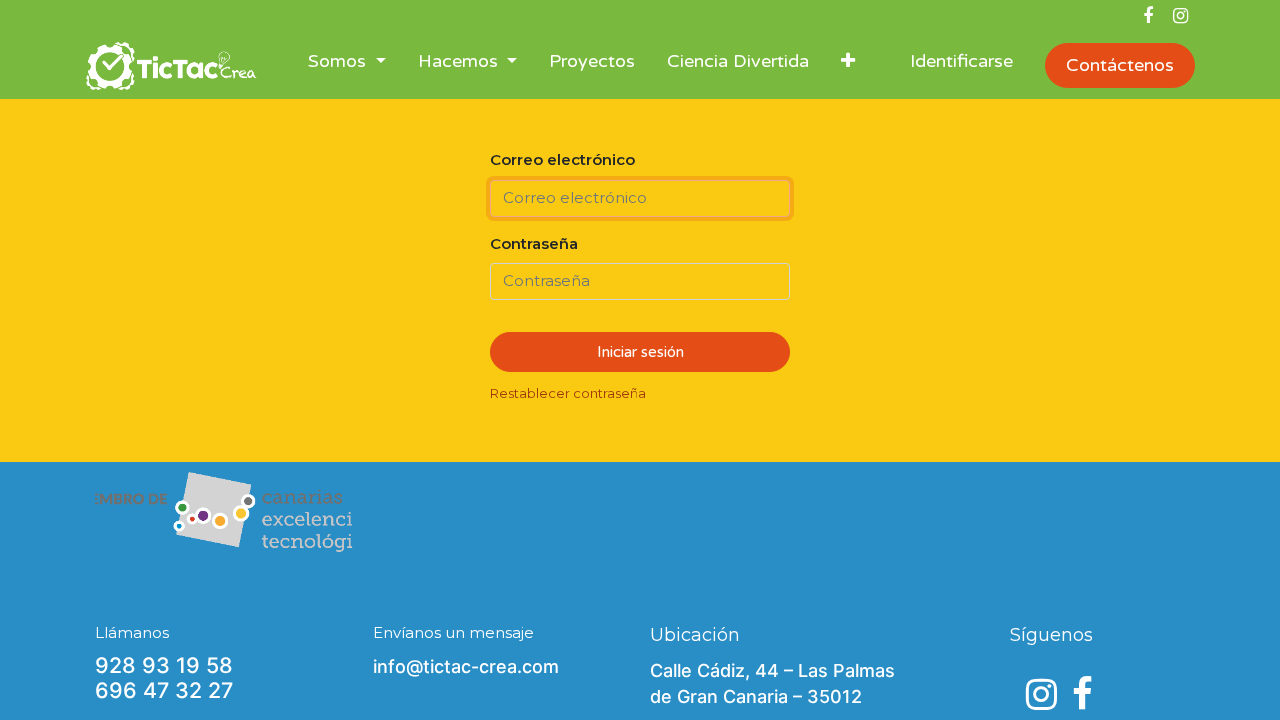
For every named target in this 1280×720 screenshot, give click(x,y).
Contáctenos (1120, 65)
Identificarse (961, 61)
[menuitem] (592, 65)
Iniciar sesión (640, 352)
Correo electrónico (562, 159)
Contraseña (534, 243)
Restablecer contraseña (568, 393)
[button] (848, 65)
